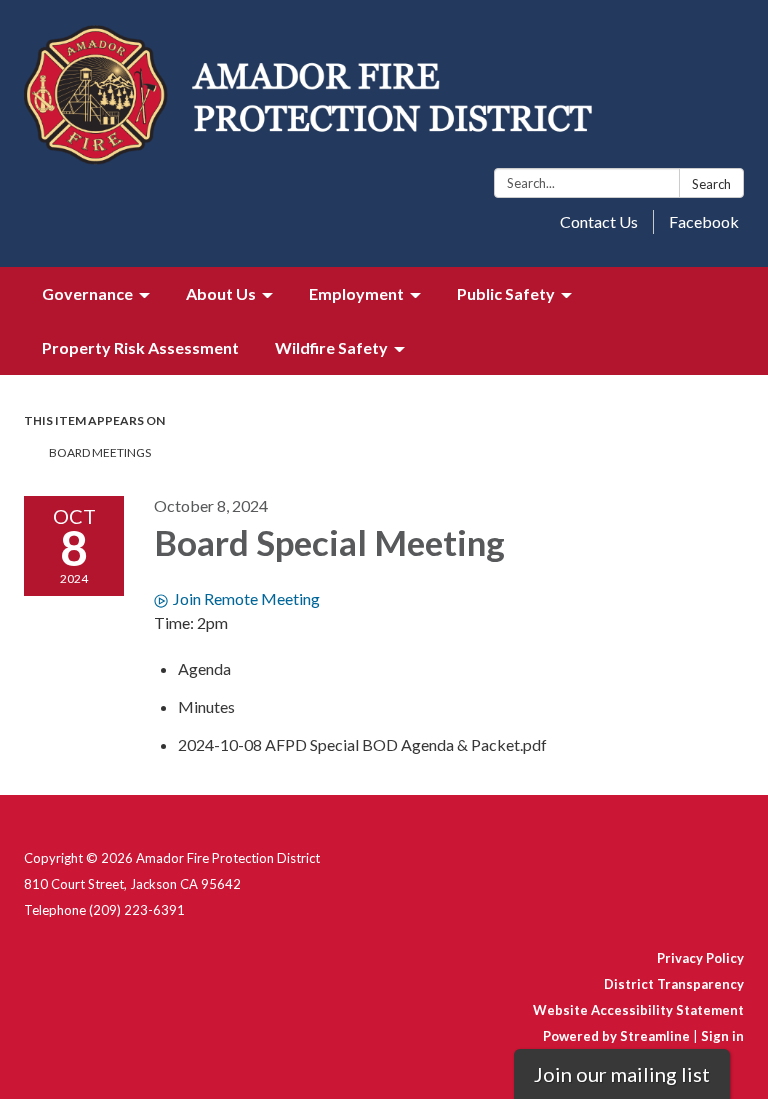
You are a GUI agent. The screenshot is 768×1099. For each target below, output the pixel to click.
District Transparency (674, 984)
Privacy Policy (700, 958)
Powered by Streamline (616, 1036)
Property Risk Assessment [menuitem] (140, 347)
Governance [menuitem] (87, 293)
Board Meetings (100, 452)
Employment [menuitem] (356, 293)
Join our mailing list (622, 1074)
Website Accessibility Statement (638, 1010)
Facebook (704, 221)
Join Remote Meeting (246, 598)
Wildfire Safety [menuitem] (331, 347)
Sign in (722, 1036)
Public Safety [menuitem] (506, 293)
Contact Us (599, 221)
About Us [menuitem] (221, 293)
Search (711, 184)
